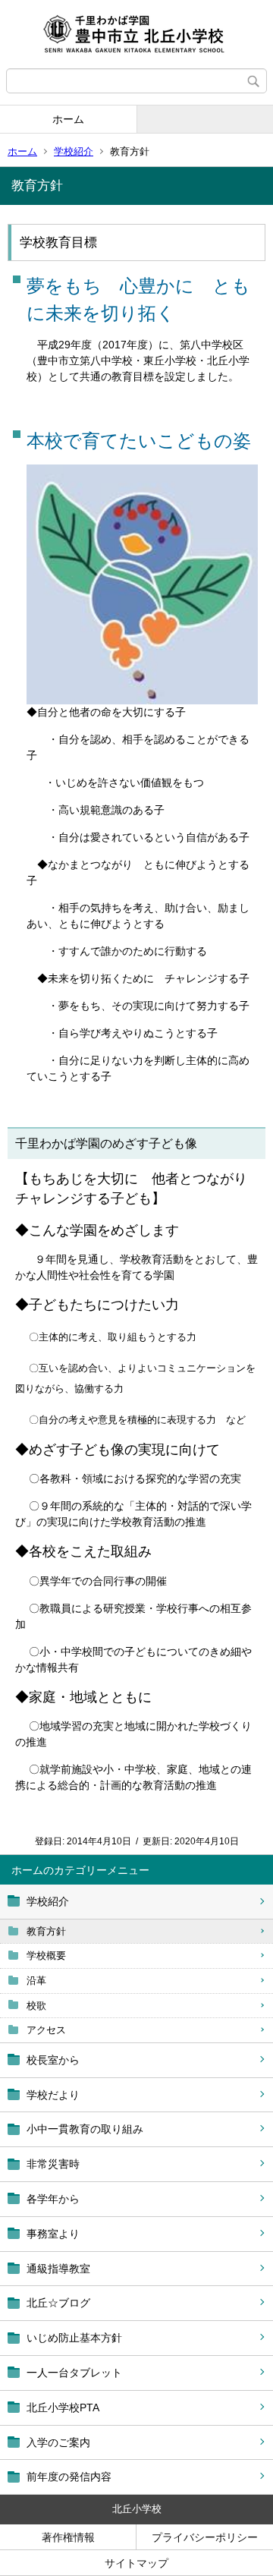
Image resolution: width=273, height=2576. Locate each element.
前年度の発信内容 (69, 2477)
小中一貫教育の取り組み (85, 2129)
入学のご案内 (58, 2442)
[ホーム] (136, 34)
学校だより (53, 2095)
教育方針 (46, 1931)
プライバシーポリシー (205, 2537)
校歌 (36, 2006)
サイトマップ (136, 2563)
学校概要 (46, 1956)
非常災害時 (53, 2164)
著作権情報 (68, 2537)
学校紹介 (74, 151)
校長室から (53, 2060)
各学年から (53, 2199)
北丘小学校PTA (63, 2408)
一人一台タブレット (74, 2373)
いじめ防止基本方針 (74, 2338)
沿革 (36, 1981)
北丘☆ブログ (58, 2303)
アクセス (46, 2030)
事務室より (53, 2234)
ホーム (68, 119)
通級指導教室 (58, 2269)
